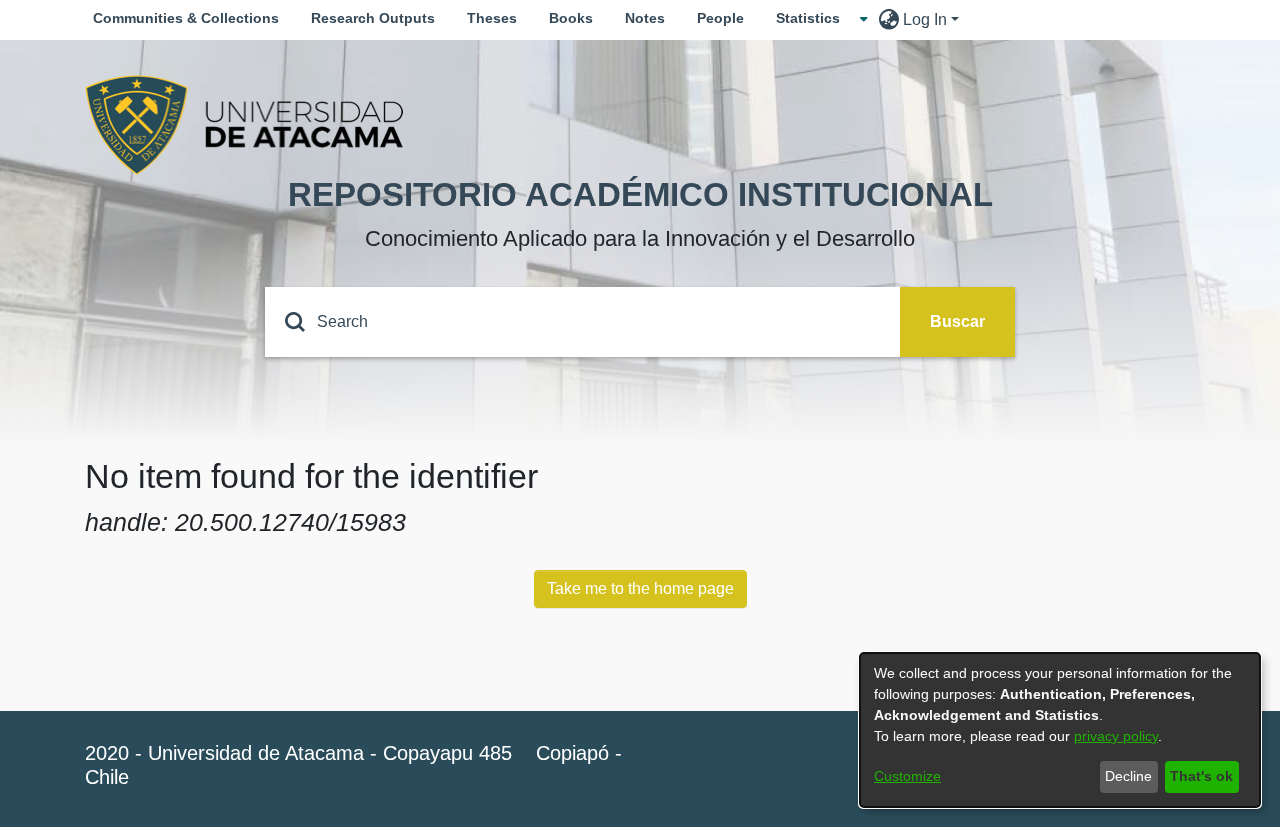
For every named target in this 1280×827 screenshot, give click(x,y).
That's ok (1201, 776)
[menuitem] (814, 18)
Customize (907, 776)
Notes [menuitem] (645, 18)
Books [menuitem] (571, 18)
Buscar (957, 321)
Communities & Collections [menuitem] (186, 18)
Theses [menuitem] (492, 18)
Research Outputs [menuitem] (373, 18)
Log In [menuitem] (925, 19)
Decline (1128, 776)
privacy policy (1116, 736)
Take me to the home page (640, 588)
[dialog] (1060, 730)
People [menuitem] (720, 18)
